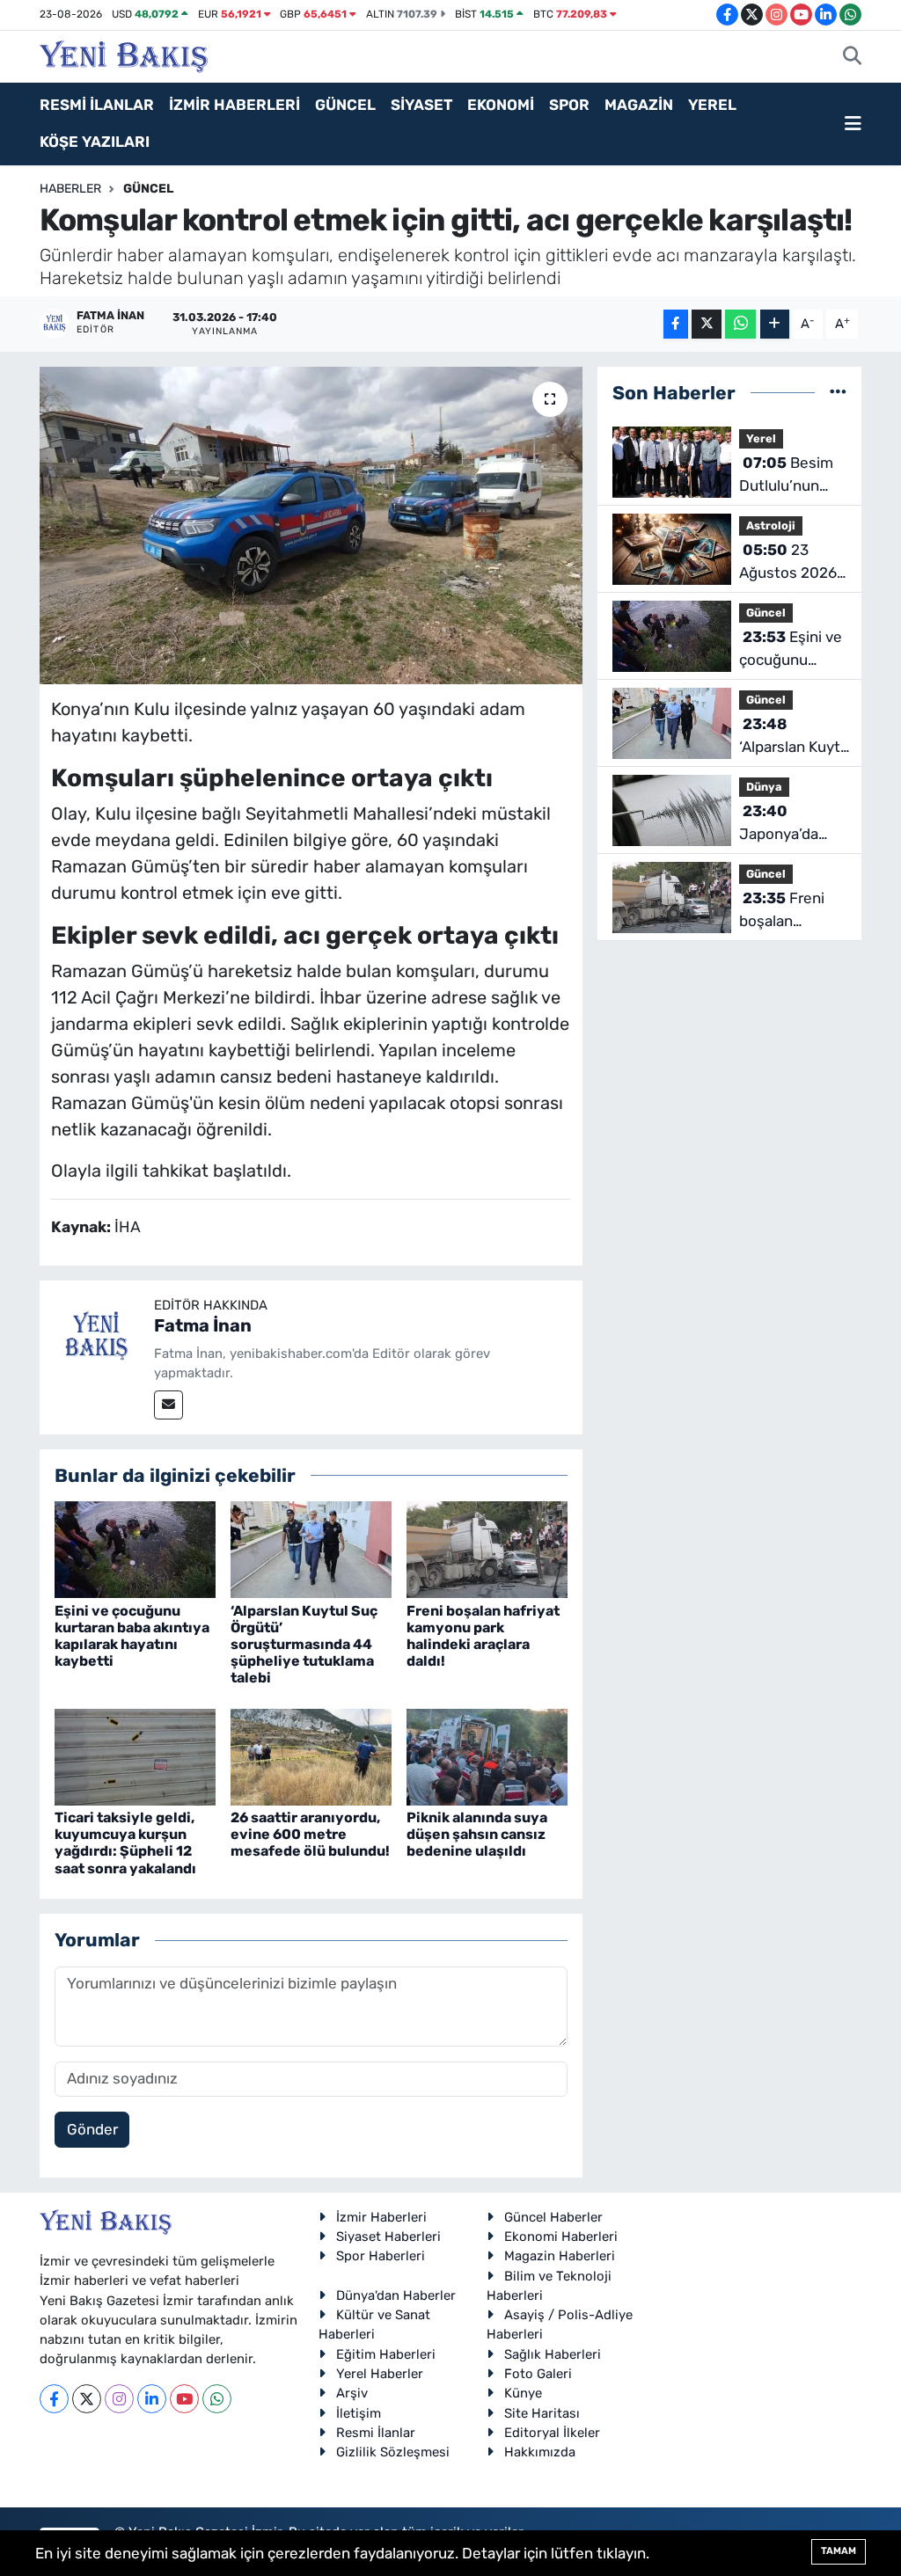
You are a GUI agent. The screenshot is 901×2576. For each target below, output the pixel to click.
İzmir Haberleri (381, 2217)
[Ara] (852, 57)
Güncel (148, 189)
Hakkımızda (540, 2452)
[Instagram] (119, 2399)
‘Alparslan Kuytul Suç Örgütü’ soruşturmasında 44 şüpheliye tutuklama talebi (304, 1645)
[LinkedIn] (152, 2399)
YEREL (712, 105)
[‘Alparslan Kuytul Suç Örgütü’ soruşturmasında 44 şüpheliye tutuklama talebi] (311, 1549)
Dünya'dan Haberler (396, 2295)
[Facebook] (54, 2399)
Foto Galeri (538, 2374)
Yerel (761, 438)
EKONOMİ (501, 105)
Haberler (70, 189)
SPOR (569, 105)
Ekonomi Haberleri (561, 2237)
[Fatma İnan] (97, 1336)
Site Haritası (542, 2413)
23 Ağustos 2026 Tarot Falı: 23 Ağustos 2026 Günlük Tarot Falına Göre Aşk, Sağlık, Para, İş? (788, 562)
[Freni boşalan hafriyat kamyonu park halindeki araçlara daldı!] (487, 1549)
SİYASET (421, 105)
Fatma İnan (203, 1325)
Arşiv (352, 2393)
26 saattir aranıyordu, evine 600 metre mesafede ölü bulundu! (310, 1834)
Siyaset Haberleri (388, 2237)
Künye (523, 2393)
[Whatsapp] (217, 2399)
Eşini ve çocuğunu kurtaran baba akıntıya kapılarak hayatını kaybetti (132, 1636)
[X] (87, 2399)
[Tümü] (838, 392)
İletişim (359, 2413)
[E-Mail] (168, 1405)
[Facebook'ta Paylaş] (676, 324)
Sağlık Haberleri (553, 2354)
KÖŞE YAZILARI (95, 142)
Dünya (764, 787)
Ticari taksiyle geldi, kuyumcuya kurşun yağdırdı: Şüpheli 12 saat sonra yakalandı (125, 1843)
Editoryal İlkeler (552, 2433)
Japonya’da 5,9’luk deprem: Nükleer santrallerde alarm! (791, 824)
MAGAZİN (639, 105)
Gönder (92, 2129)
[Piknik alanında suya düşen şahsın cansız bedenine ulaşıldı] (487, 1755)
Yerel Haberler (380, 2374)
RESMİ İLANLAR (97, 105)
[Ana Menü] (853, 124)
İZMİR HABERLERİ (234, 105)
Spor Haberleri (381, 2256)
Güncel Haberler (553, 2217)
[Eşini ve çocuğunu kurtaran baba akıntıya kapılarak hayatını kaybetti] (135, 1549)
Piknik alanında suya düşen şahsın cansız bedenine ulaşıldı (477, 1834)
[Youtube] (184, 2399)
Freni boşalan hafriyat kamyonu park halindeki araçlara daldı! (483, 1636)
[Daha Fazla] (775, 324)
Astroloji (771, 525)
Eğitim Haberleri (386, 2354)
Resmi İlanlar (376, 2433)
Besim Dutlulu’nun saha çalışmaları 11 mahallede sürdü (786, 475)
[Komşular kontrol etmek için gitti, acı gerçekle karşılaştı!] (311, 526)
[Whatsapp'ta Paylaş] (740, 324)
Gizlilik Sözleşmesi (393, 2452)
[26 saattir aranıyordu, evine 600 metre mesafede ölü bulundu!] (311, 1755)
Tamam (839, 2551)
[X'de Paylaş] (707, 324)
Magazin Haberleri (560, 2256)
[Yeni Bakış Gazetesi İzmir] (124, 55)
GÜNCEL (345, 105)
